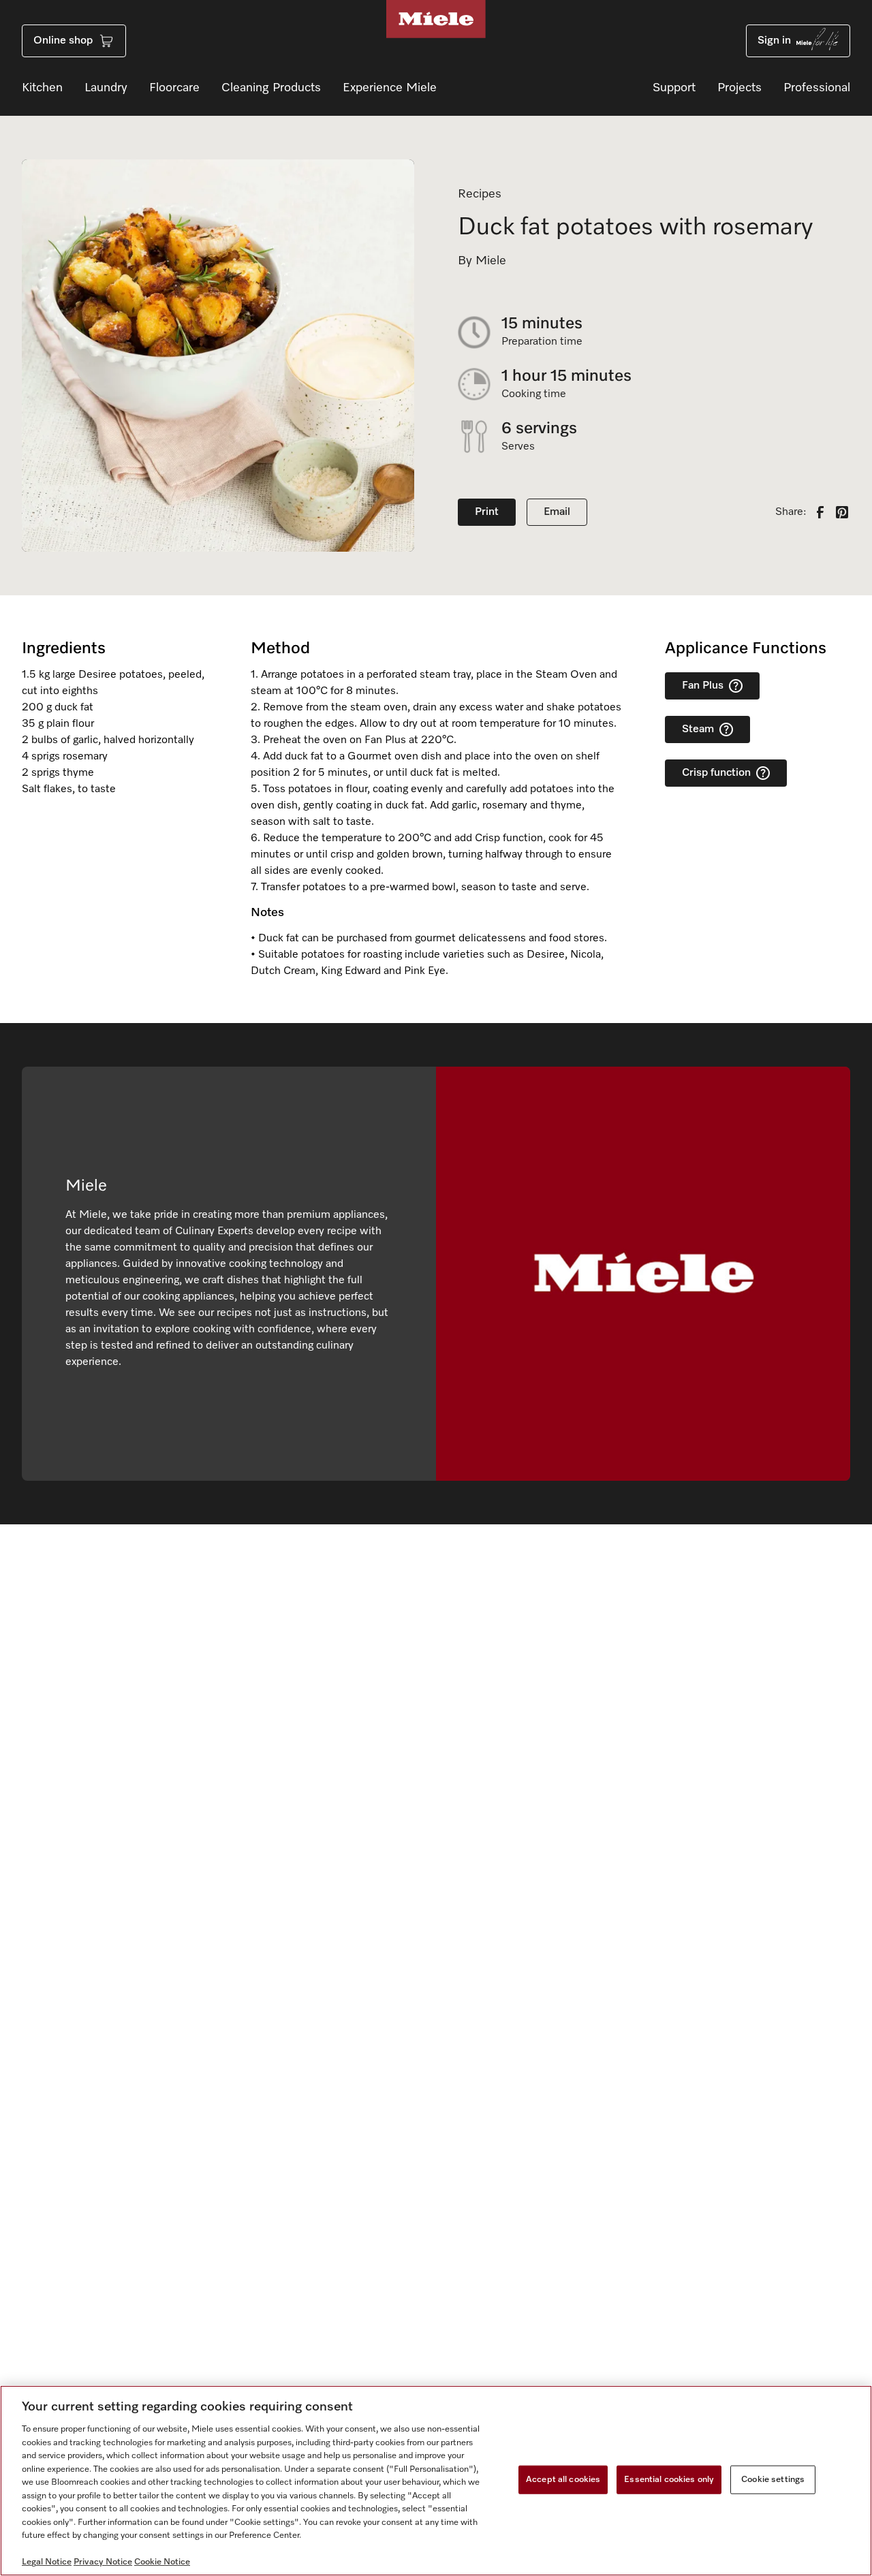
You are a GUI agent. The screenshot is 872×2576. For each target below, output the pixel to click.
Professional (817, 88)
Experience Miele (390, 88)
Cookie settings (773, 2480)
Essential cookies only (669, 2480)
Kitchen (42, 88)
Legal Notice (47, 2562)
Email (557, 512)
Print (487, 512)
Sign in (774, 41)
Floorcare (174, 88)
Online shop (63, 41)
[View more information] (736, 686)
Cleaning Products (271, 88)
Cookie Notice (162, 2562)
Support (674, 88)
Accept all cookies (563, 2480)
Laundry (106, 88)
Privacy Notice (103, 2562)
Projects (739, 88)
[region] (436, 2481)
